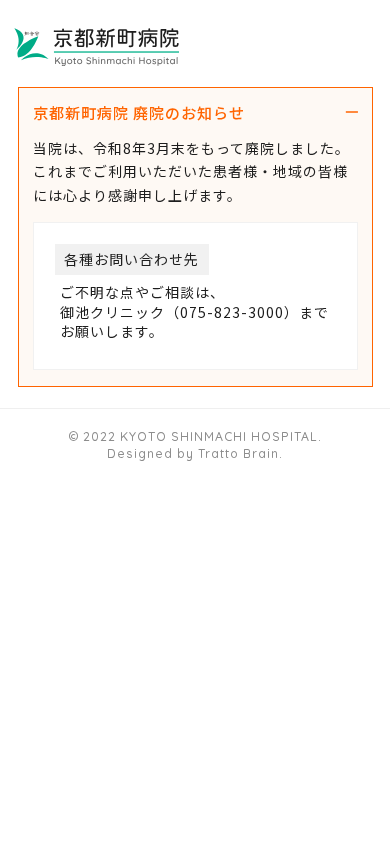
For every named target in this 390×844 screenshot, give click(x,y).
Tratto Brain (238, 453)
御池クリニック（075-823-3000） (179, 312)
